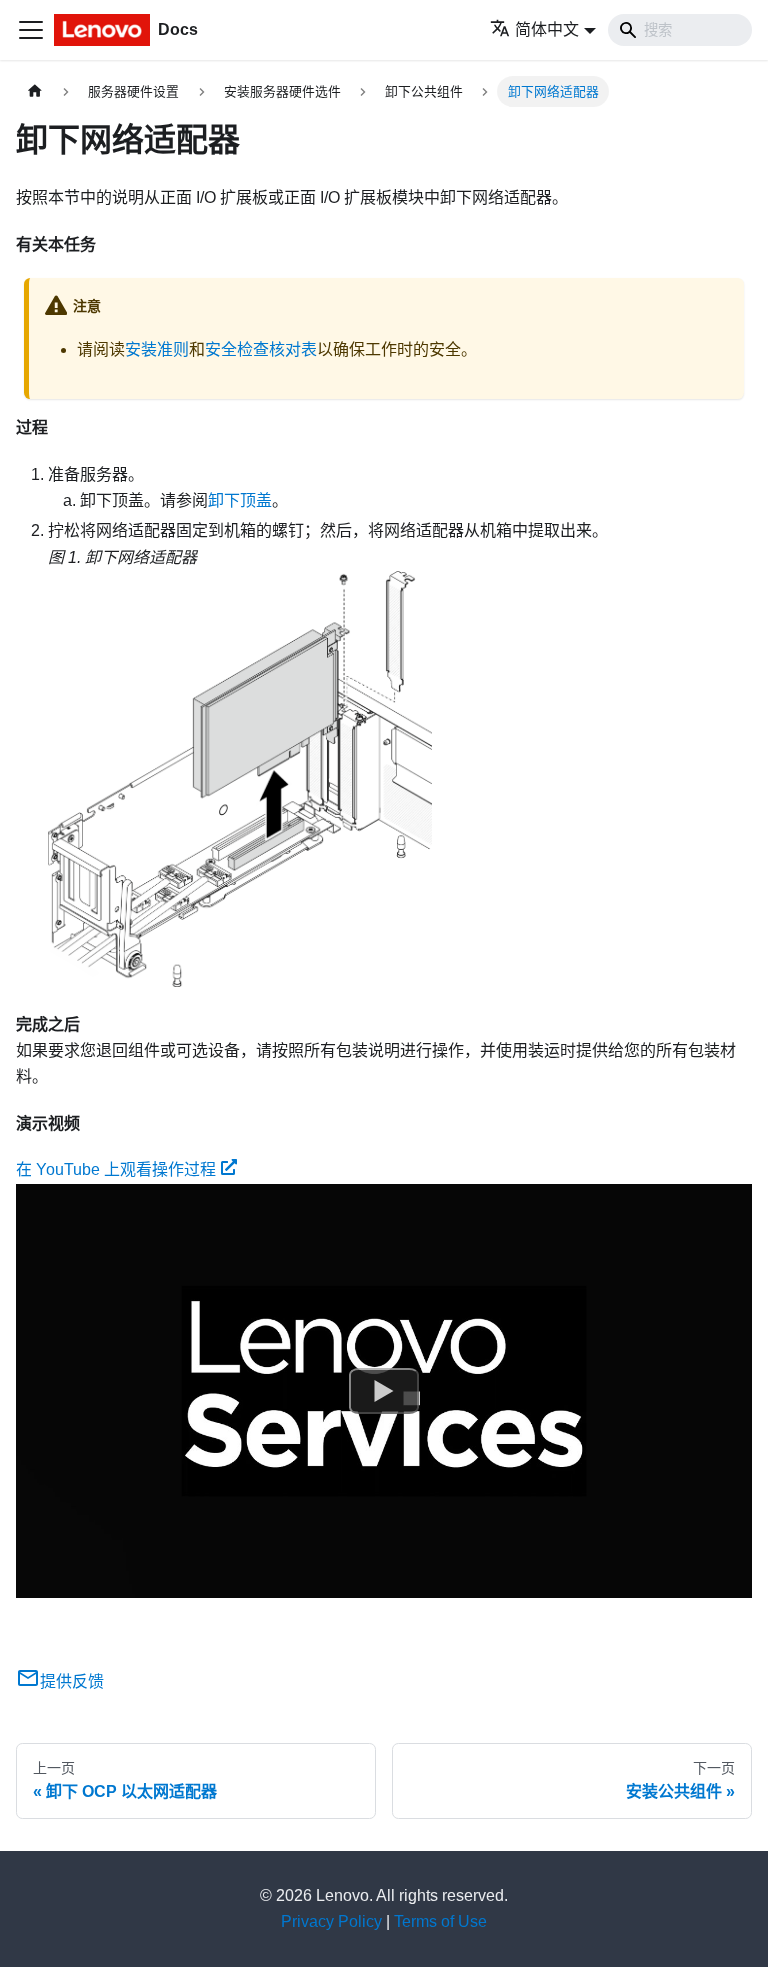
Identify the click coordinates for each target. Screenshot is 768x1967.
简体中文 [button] (547, 29)
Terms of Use (440, 1921)
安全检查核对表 (261, 349)
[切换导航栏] (31, 30)
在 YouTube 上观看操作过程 (116, 1169)
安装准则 (157, 349)
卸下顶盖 (240, 500)
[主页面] (35, 91)
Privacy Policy (331, 1921)
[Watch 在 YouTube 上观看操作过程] (384, 1391)
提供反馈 (72, 1681)
